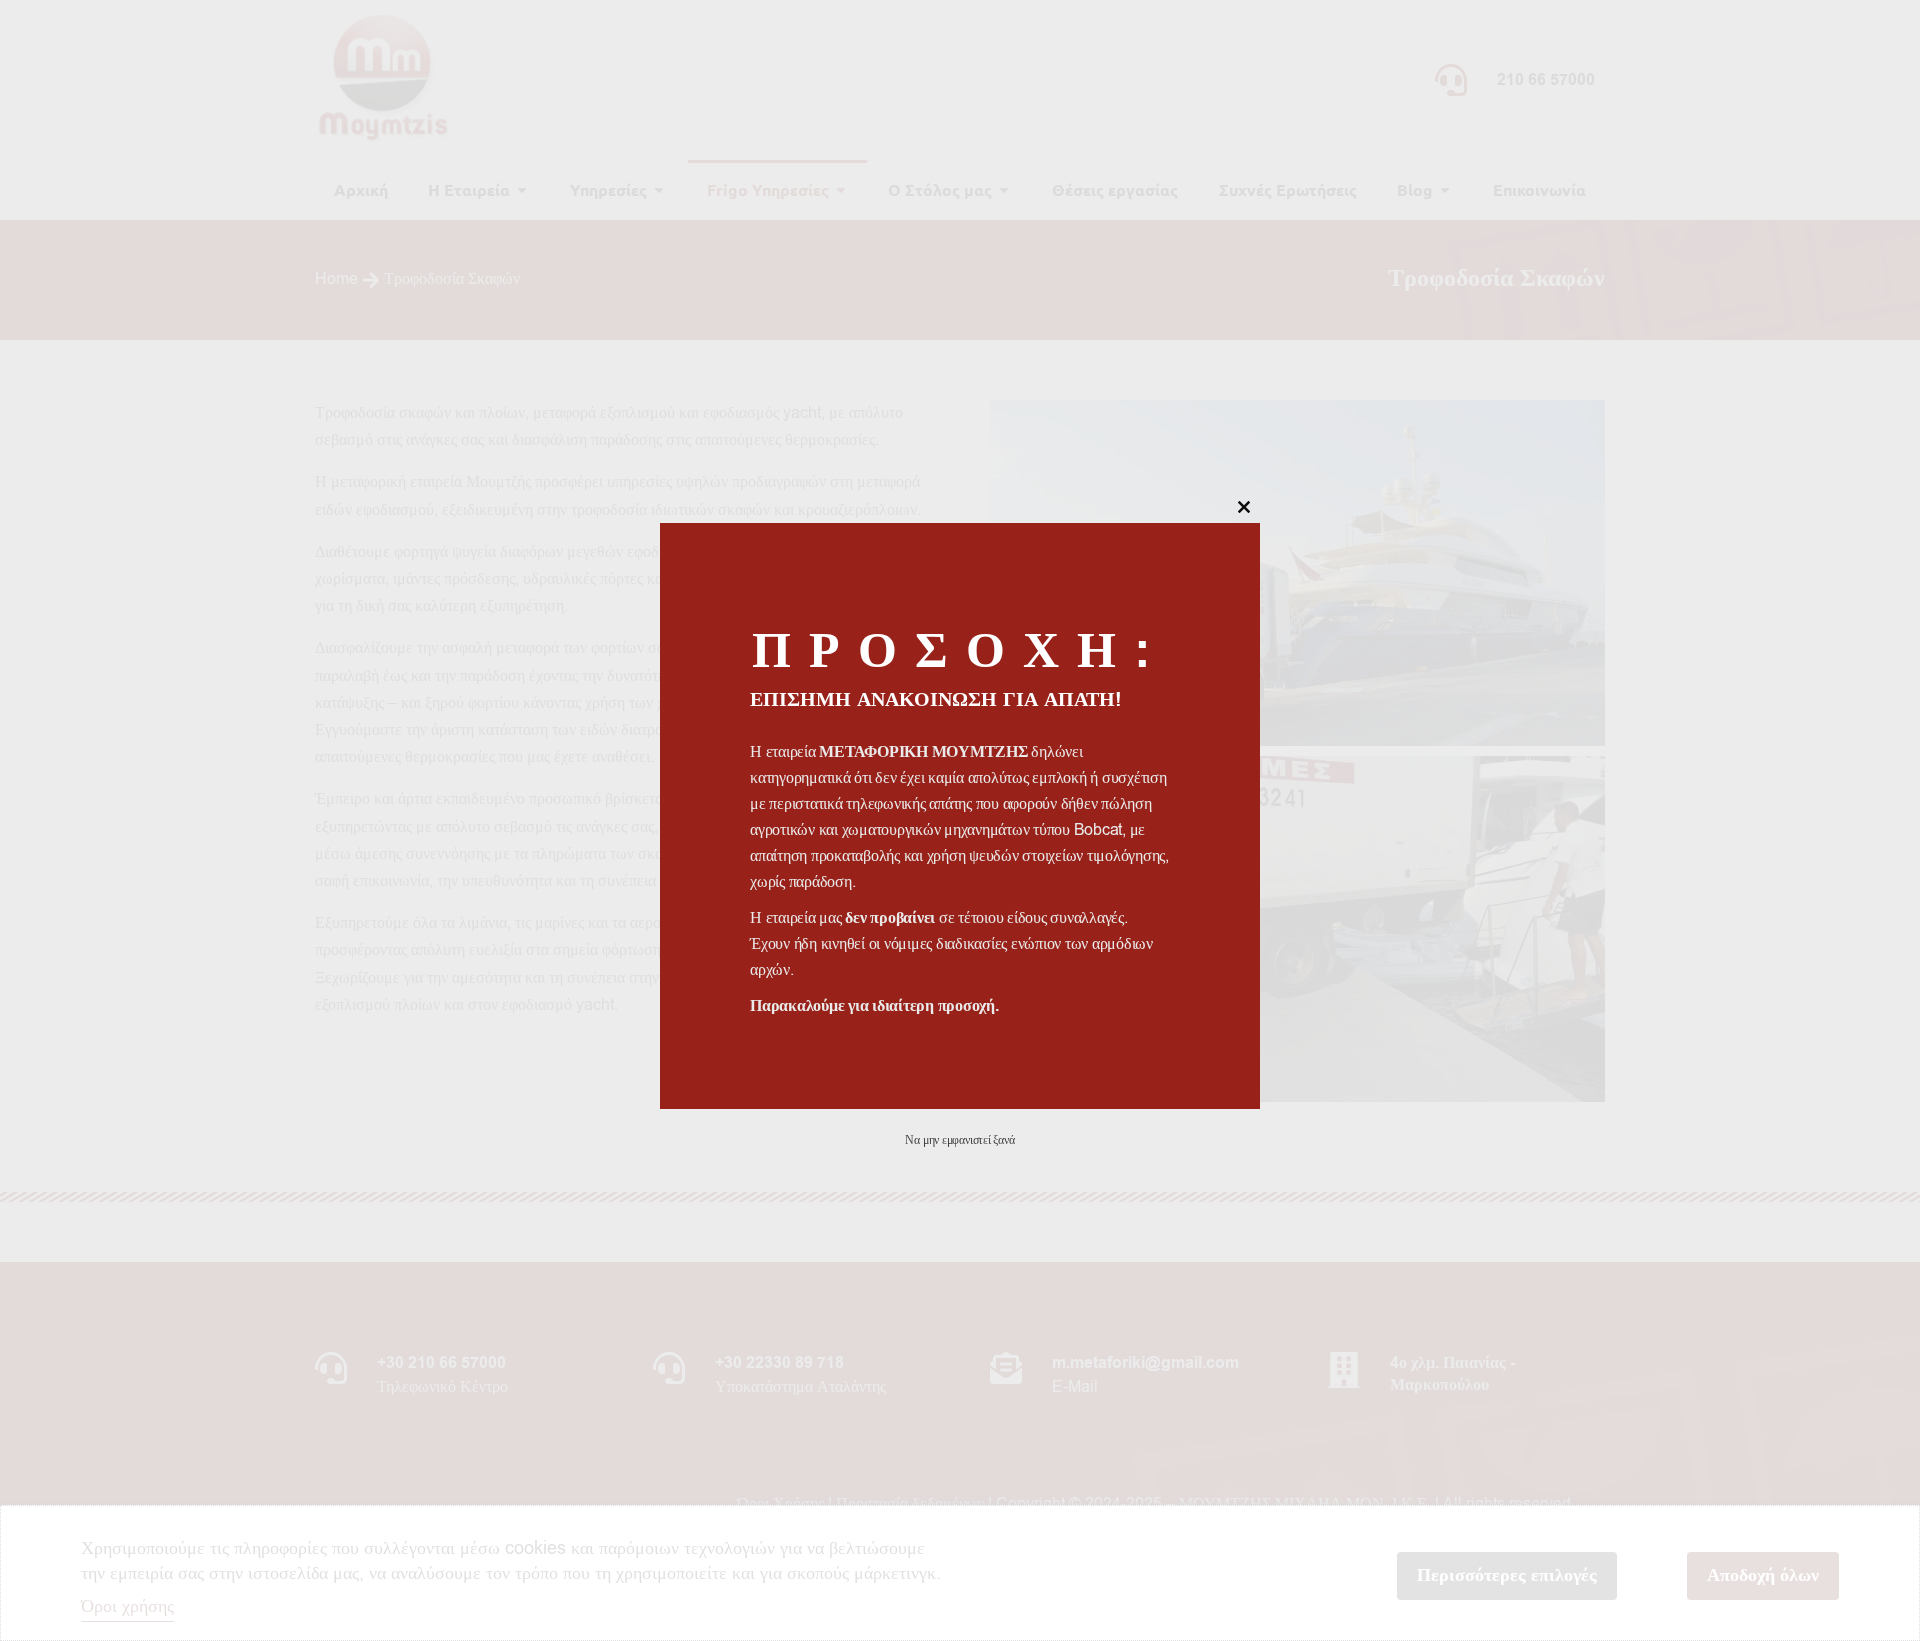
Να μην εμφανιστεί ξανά (959, 1140)
